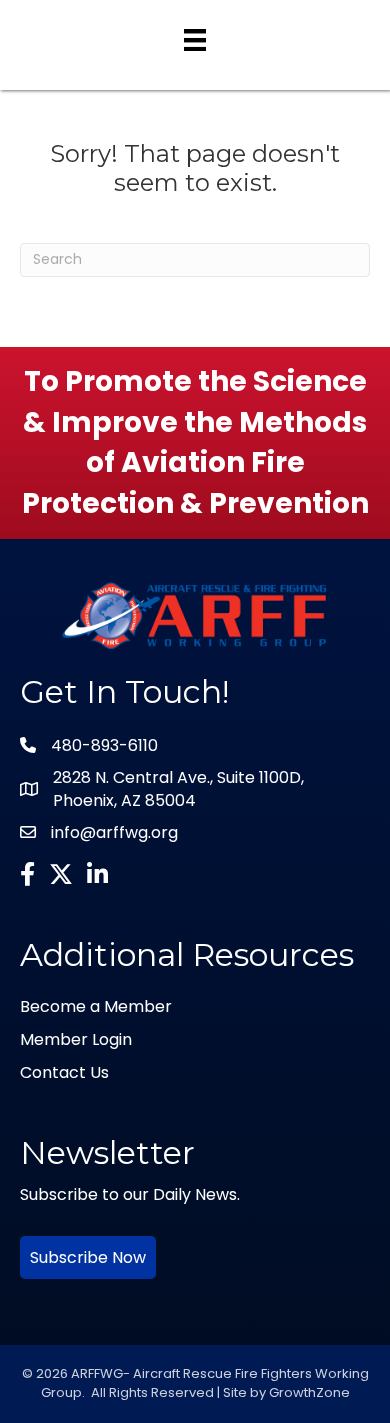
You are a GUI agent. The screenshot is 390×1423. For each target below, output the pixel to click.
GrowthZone (309, 1392)
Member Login (76, 1039)
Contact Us (64, 1072)
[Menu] (195, 40)
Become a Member (96, 1006)
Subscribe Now (88, 1257)
